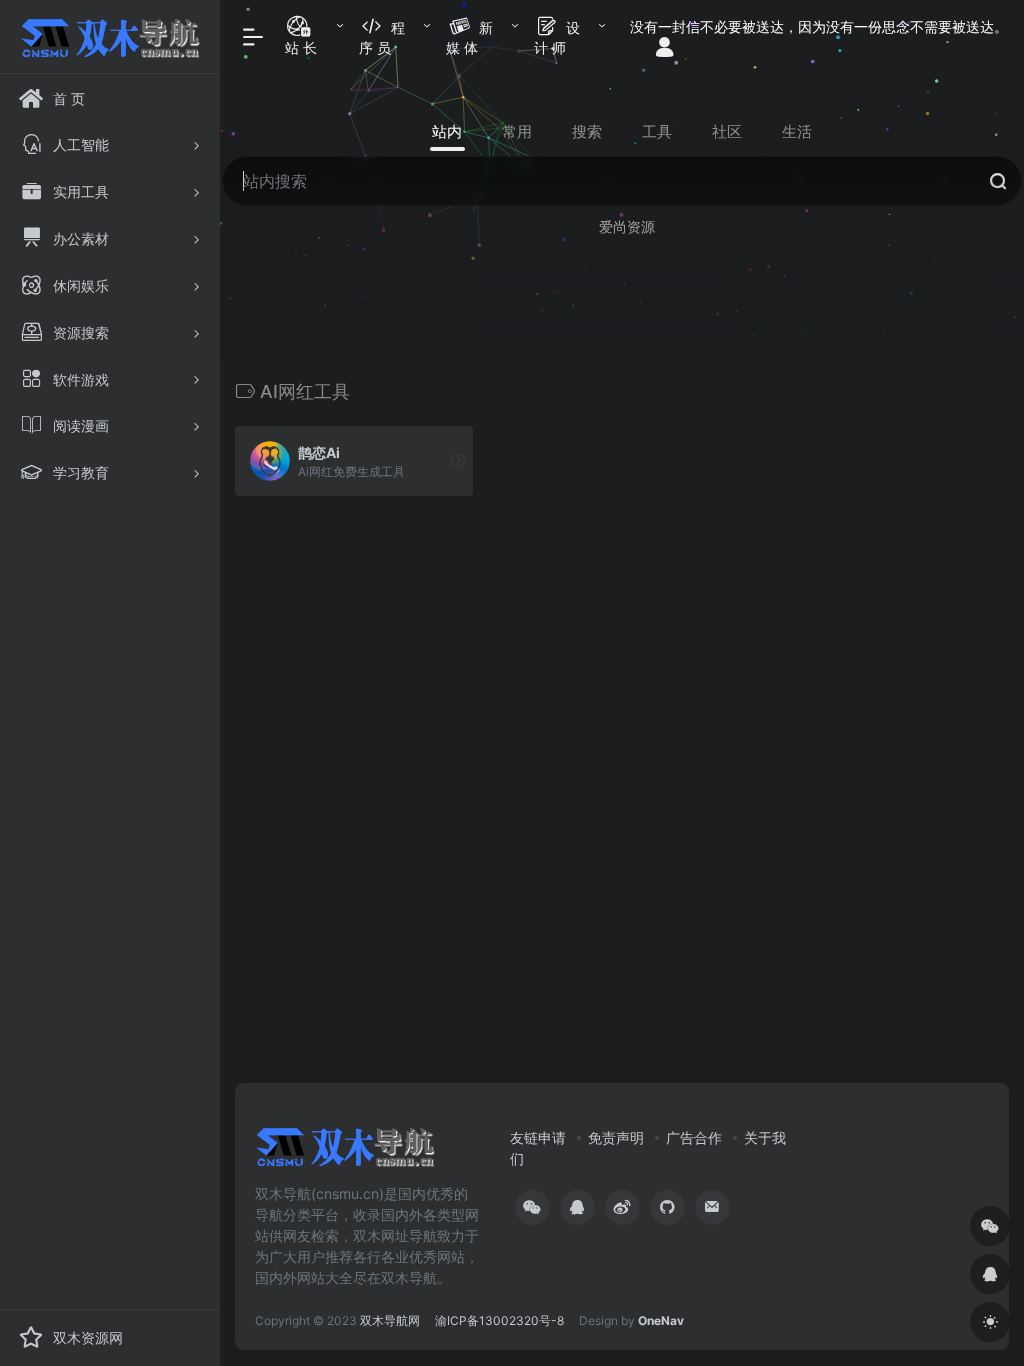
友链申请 (538, 1137)
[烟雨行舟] (345, 1153)
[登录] (664, 48)
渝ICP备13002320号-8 (499, 1320)
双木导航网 (390, 1320)
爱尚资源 (627, 226)
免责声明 (616, 1137)
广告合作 (694, 1137)
